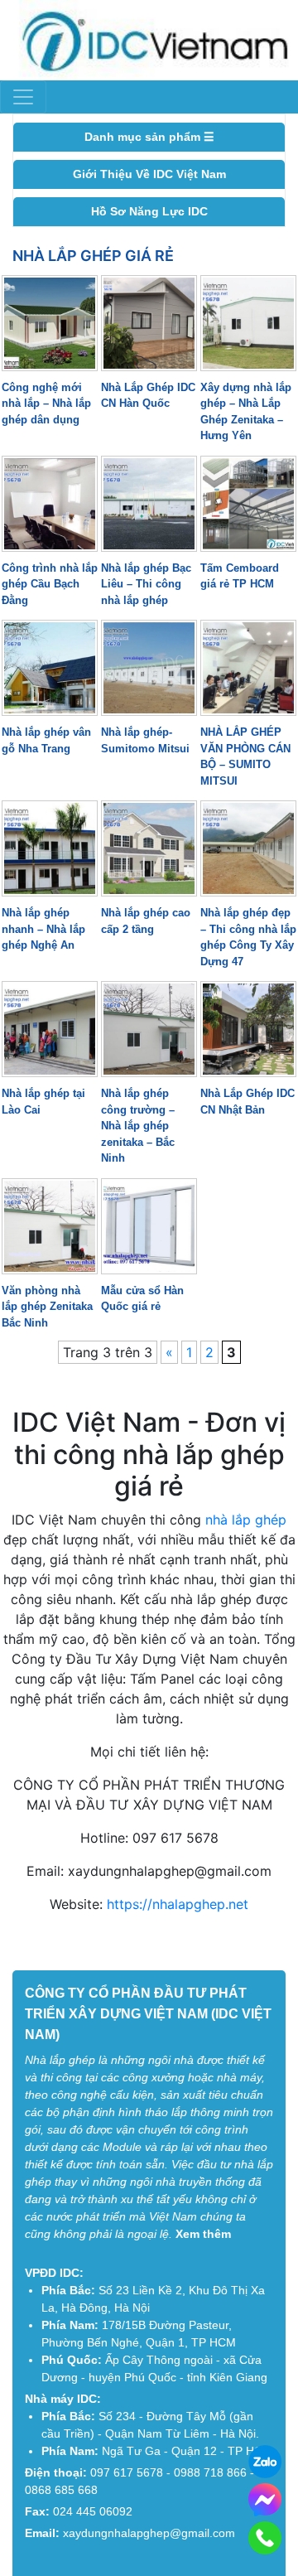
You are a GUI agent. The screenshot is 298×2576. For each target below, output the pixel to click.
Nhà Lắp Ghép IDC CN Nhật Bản (248, 1102)
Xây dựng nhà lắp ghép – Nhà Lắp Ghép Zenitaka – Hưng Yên (246, 412)
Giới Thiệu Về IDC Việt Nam (149, 174)
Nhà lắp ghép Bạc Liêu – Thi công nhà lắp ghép (146, 584)
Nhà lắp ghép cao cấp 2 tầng (146, 921)
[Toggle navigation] (23, 97)
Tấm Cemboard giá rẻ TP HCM (240, 576)
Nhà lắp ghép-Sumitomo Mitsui (145, 740)
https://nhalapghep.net (178, 1904)
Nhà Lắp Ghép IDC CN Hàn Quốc (148, 396)
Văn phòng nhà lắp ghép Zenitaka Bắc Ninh (47, 1307)
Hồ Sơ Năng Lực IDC (149, 211)
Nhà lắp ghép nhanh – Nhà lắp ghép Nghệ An (43, 929)
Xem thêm (203, 2234)
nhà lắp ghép (246, 1520)
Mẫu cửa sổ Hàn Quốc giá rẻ (142, 1299)
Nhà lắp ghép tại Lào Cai (43, 1102)
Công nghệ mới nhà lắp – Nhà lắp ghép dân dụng (46, 404)
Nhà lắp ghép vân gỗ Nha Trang (46, 740)
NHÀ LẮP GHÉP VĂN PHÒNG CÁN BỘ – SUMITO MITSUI (245, 756)
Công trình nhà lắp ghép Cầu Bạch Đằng (50, 584)
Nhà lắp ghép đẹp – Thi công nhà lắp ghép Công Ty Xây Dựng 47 (248, 937)
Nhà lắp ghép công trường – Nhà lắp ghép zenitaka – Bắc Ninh (138, 1126)
